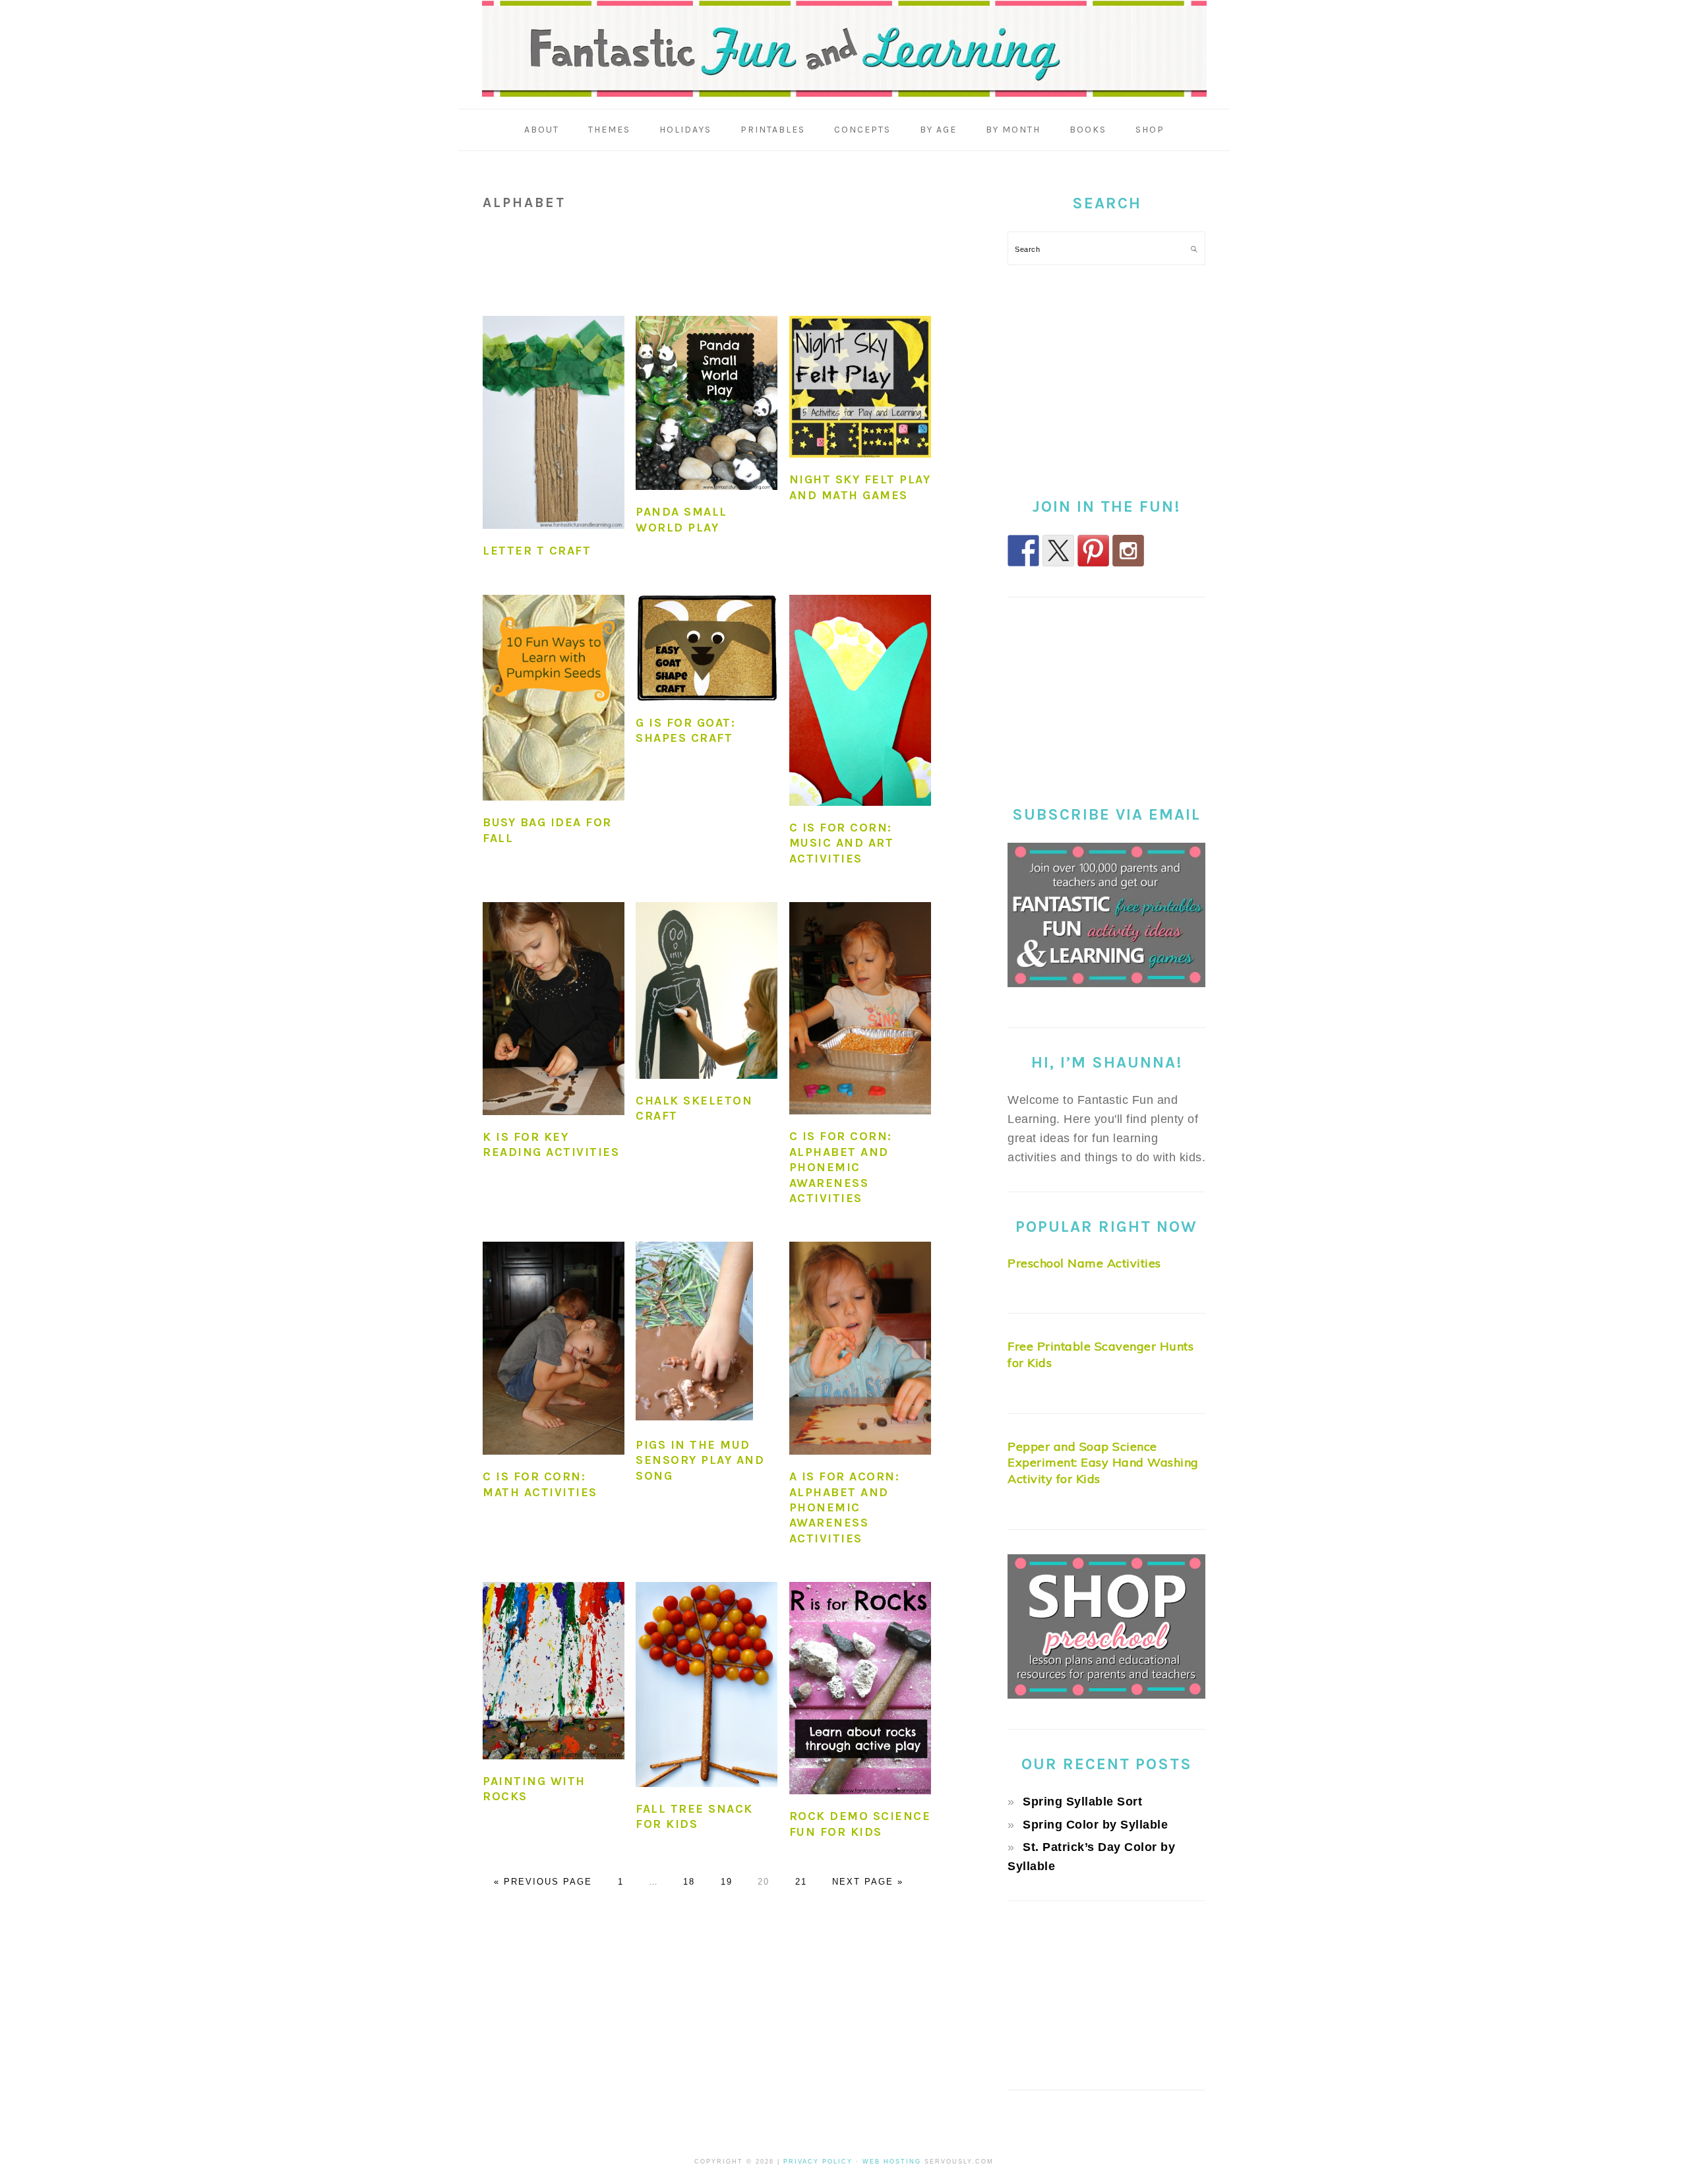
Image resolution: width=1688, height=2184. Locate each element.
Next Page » (868, 1882)
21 (801, 1882)
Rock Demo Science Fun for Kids (860, 1824)
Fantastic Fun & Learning (844, 49)
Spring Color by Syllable (1095, 1825)
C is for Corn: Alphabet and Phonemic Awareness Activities (841, 1167)
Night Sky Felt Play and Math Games (860, 487)
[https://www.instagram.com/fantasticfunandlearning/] (1128, 551)
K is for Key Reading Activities (551, 1144)
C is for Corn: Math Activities (540, 1484)
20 (764, 1882)
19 (727, 1882)
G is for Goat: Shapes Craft (685, 730)
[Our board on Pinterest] (1093, 551)
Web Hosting (892, 2162)
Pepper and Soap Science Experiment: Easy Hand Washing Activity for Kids (1103, 1463)
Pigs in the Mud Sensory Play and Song (700, 1460)
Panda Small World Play (681, 519)
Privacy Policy (818, 2162)
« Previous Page (543, 1882)
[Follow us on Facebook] (1023, 551)
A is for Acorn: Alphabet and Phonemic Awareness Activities (845, 1507)
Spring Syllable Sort (1082, 1802)
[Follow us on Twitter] (1058, 551)
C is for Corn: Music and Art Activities (842, 843)
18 (689, 1882)
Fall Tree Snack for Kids (694, 1816)
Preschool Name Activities (1084, 1263)
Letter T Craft (537, 551)
